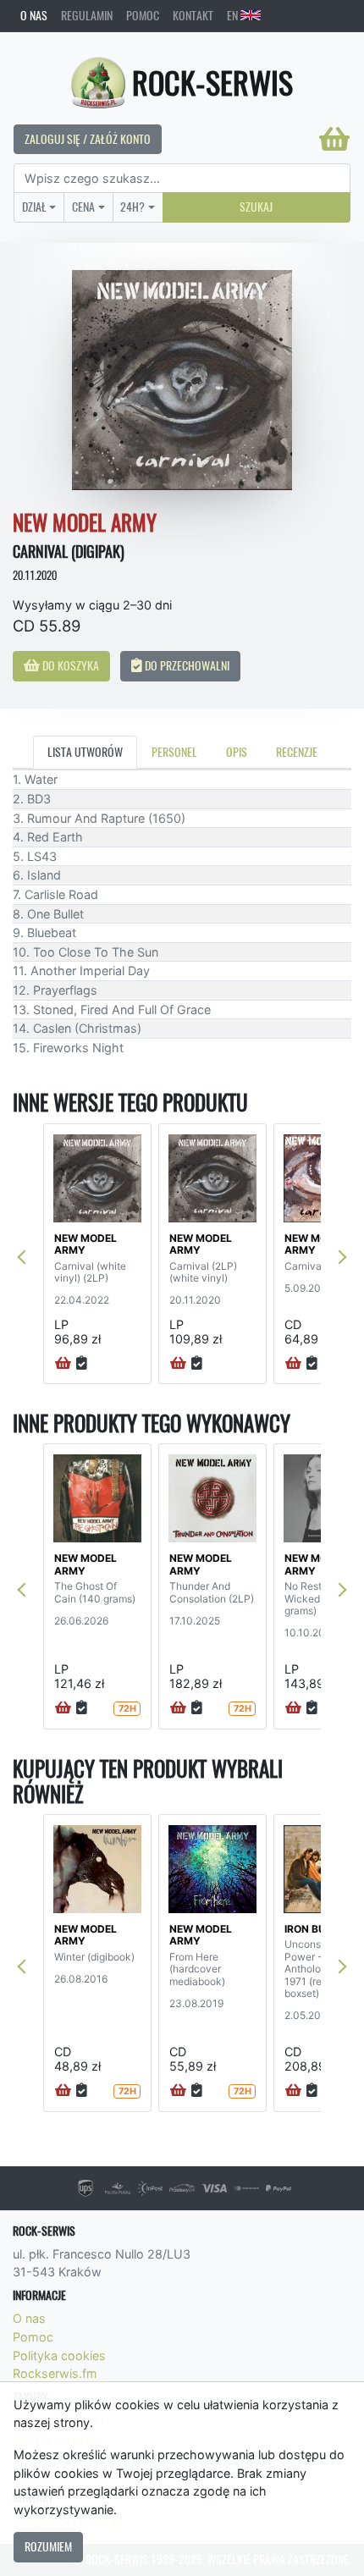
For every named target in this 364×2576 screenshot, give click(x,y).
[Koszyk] (334, 139)
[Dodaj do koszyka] (63, 1364)
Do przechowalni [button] (186, 665)
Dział (34, 207)
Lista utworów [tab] (85, 752)
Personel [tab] (174, 752)
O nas (34, 15)
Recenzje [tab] (297, 752)
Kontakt (193, 15)
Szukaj (256, 207)
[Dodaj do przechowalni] (82, 1364)
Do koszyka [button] (69, 665)
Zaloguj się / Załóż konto (88, 139)
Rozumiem (48, 2546)
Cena (83, 207)
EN (234, 15)
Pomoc (143, 15)
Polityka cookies (59, 2355)
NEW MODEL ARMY (85, 1244)
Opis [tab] (237, 752)
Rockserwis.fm (55, 2373)
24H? (132, 207)
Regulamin (87, 15)
